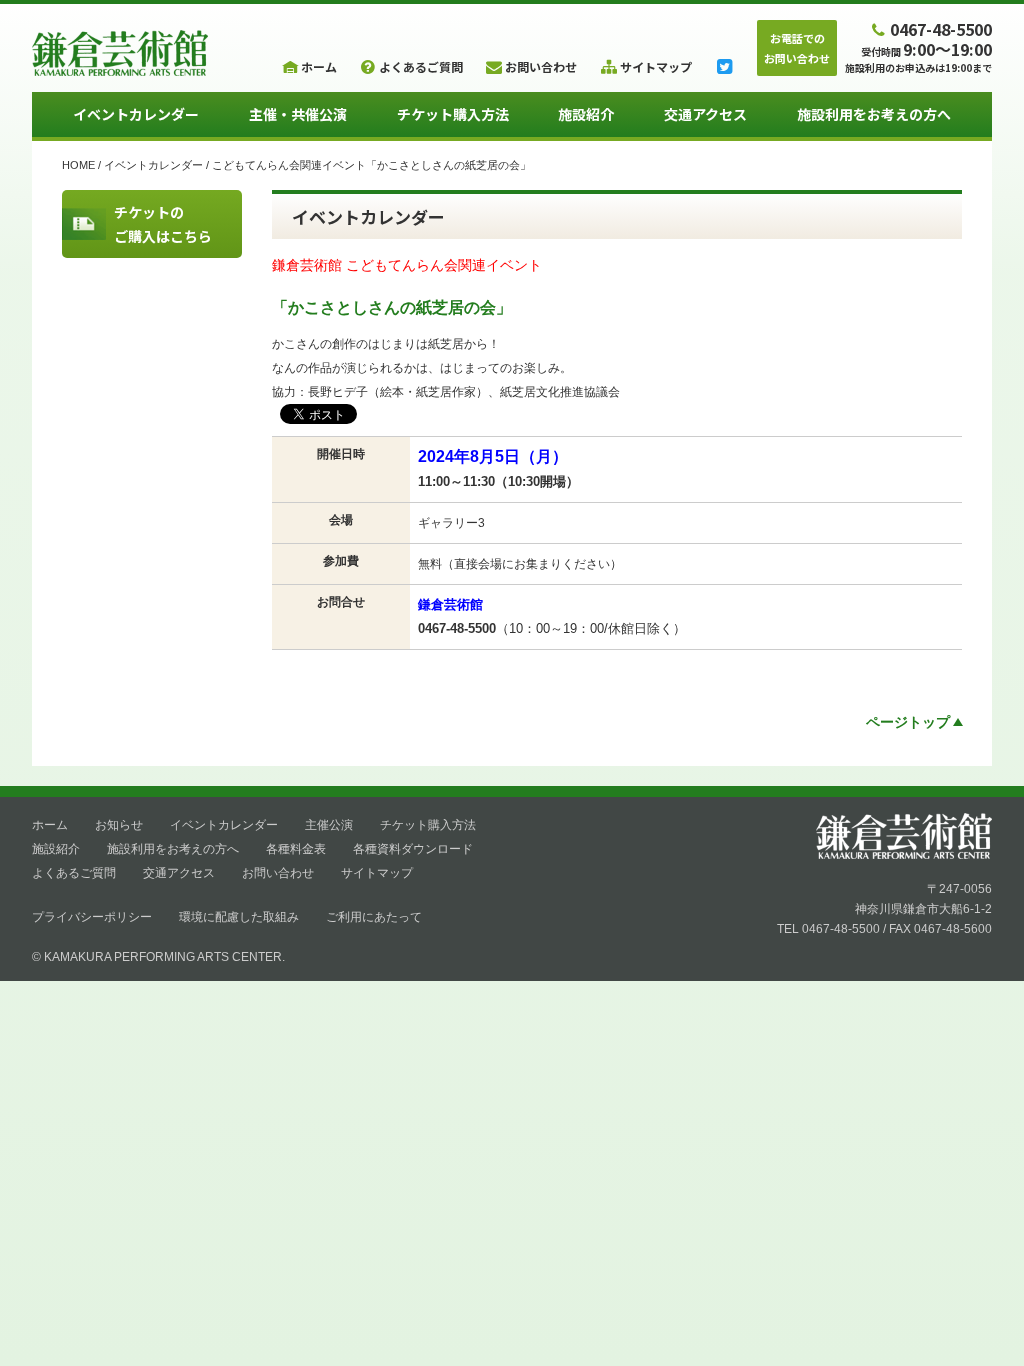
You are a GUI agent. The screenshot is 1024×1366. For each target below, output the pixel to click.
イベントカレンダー (136, 114)
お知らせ (119, 825)
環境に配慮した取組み (239, 917)
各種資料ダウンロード (413, 849)
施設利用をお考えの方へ (874, 114)
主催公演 (329, 825)
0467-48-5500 (941, 28)
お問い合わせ (278, 873)
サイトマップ (377, 873)
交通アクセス (705, 114)
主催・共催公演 (298, 114)
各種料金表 (296, 849)
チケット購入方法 (453, 114)
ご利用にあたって (374, 917)
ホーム (50, 825)
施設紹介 (586, 114)
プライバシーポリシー (92, 917)
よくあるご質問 (74, 873)
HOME (78, 165)
